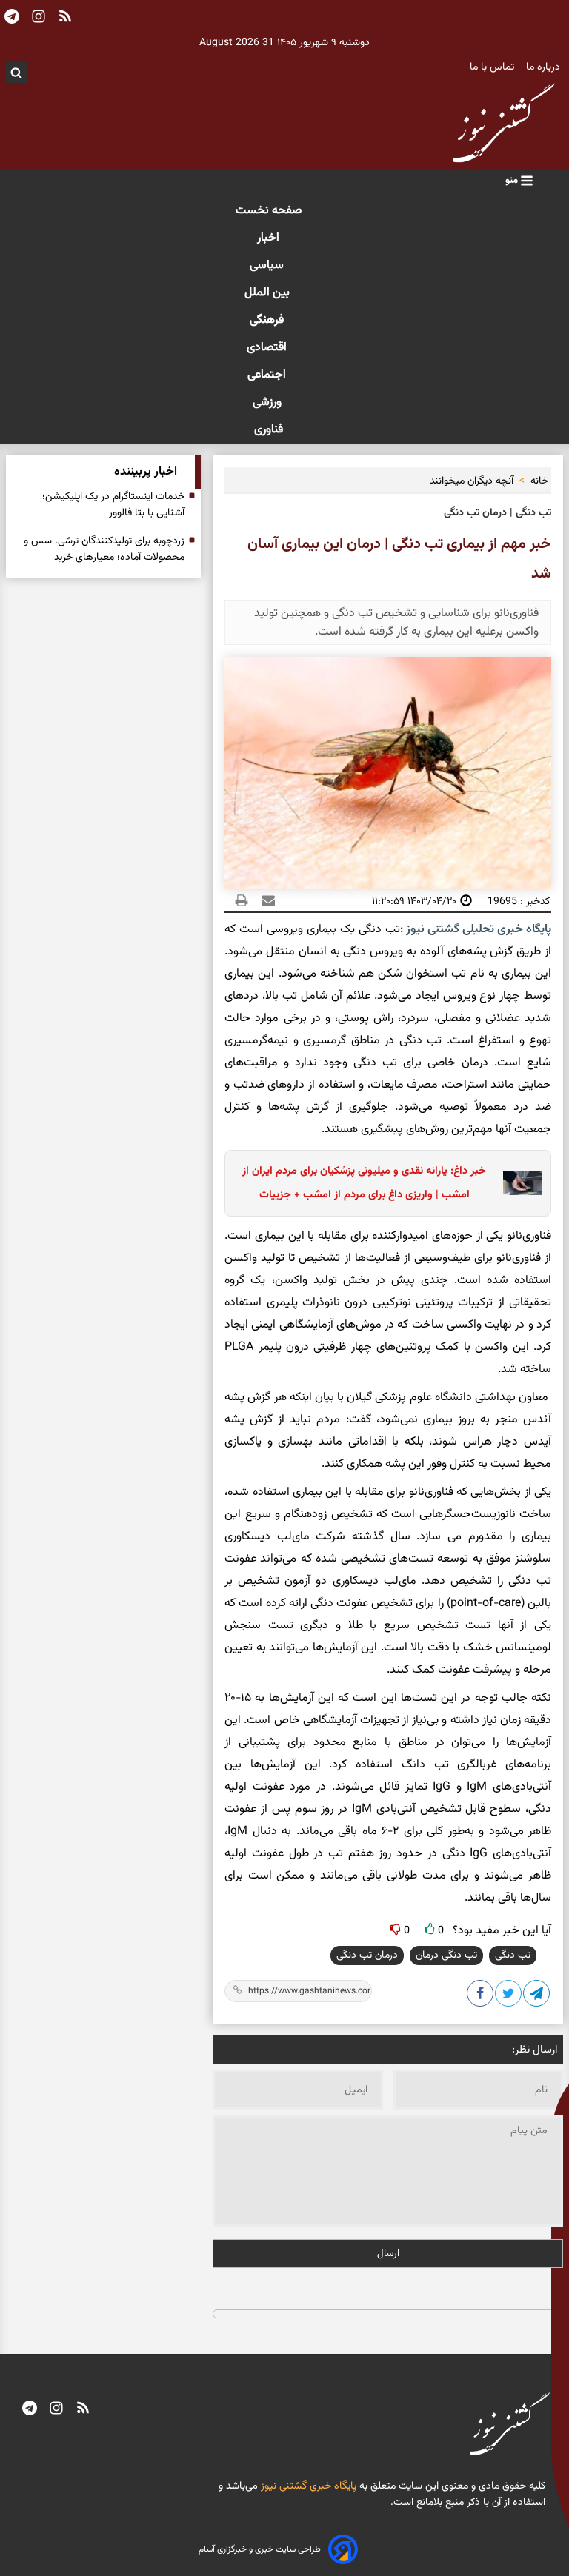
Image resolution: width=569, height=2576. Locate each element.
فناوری (269, 430)
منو (513, 180)
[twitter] (509, 1996)
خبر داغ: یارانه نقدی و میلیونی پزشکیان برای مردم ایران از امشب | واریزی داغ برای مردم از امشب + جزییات (364, 1183)
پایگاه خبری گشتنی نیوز (307, 2486)
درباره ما (545, 67)
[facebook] (481, 1996)
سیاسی (268, 265)
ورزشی (269, 402)
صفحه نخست (269, 211)
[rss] (83, 2409)
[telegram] (30, 2409)
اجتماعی (268, 375)
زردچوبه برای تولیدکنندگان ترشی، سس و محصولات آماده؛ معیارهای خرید (104, 549)
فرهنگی (268, 320)
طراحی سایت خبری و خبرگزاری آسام (260, 2549)
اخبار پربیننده (146, 472)
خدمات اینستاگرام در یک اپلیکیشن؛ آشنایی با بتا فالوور (113, 505)
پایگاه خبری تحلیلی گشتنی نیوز (477, 930)
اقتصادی (268, 348)
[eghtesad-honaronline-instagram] (56, 2409)
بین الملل (269, 293)
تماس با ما (493, 67)
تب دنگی (513, 1956)
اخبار (268, 238)
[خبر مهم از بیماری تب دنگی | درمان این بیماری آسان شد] (537, 1996)
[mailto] (264, 901)
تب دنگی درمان (446, 1956)
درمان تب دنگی (367, 1956)
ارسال (388, 2254)
